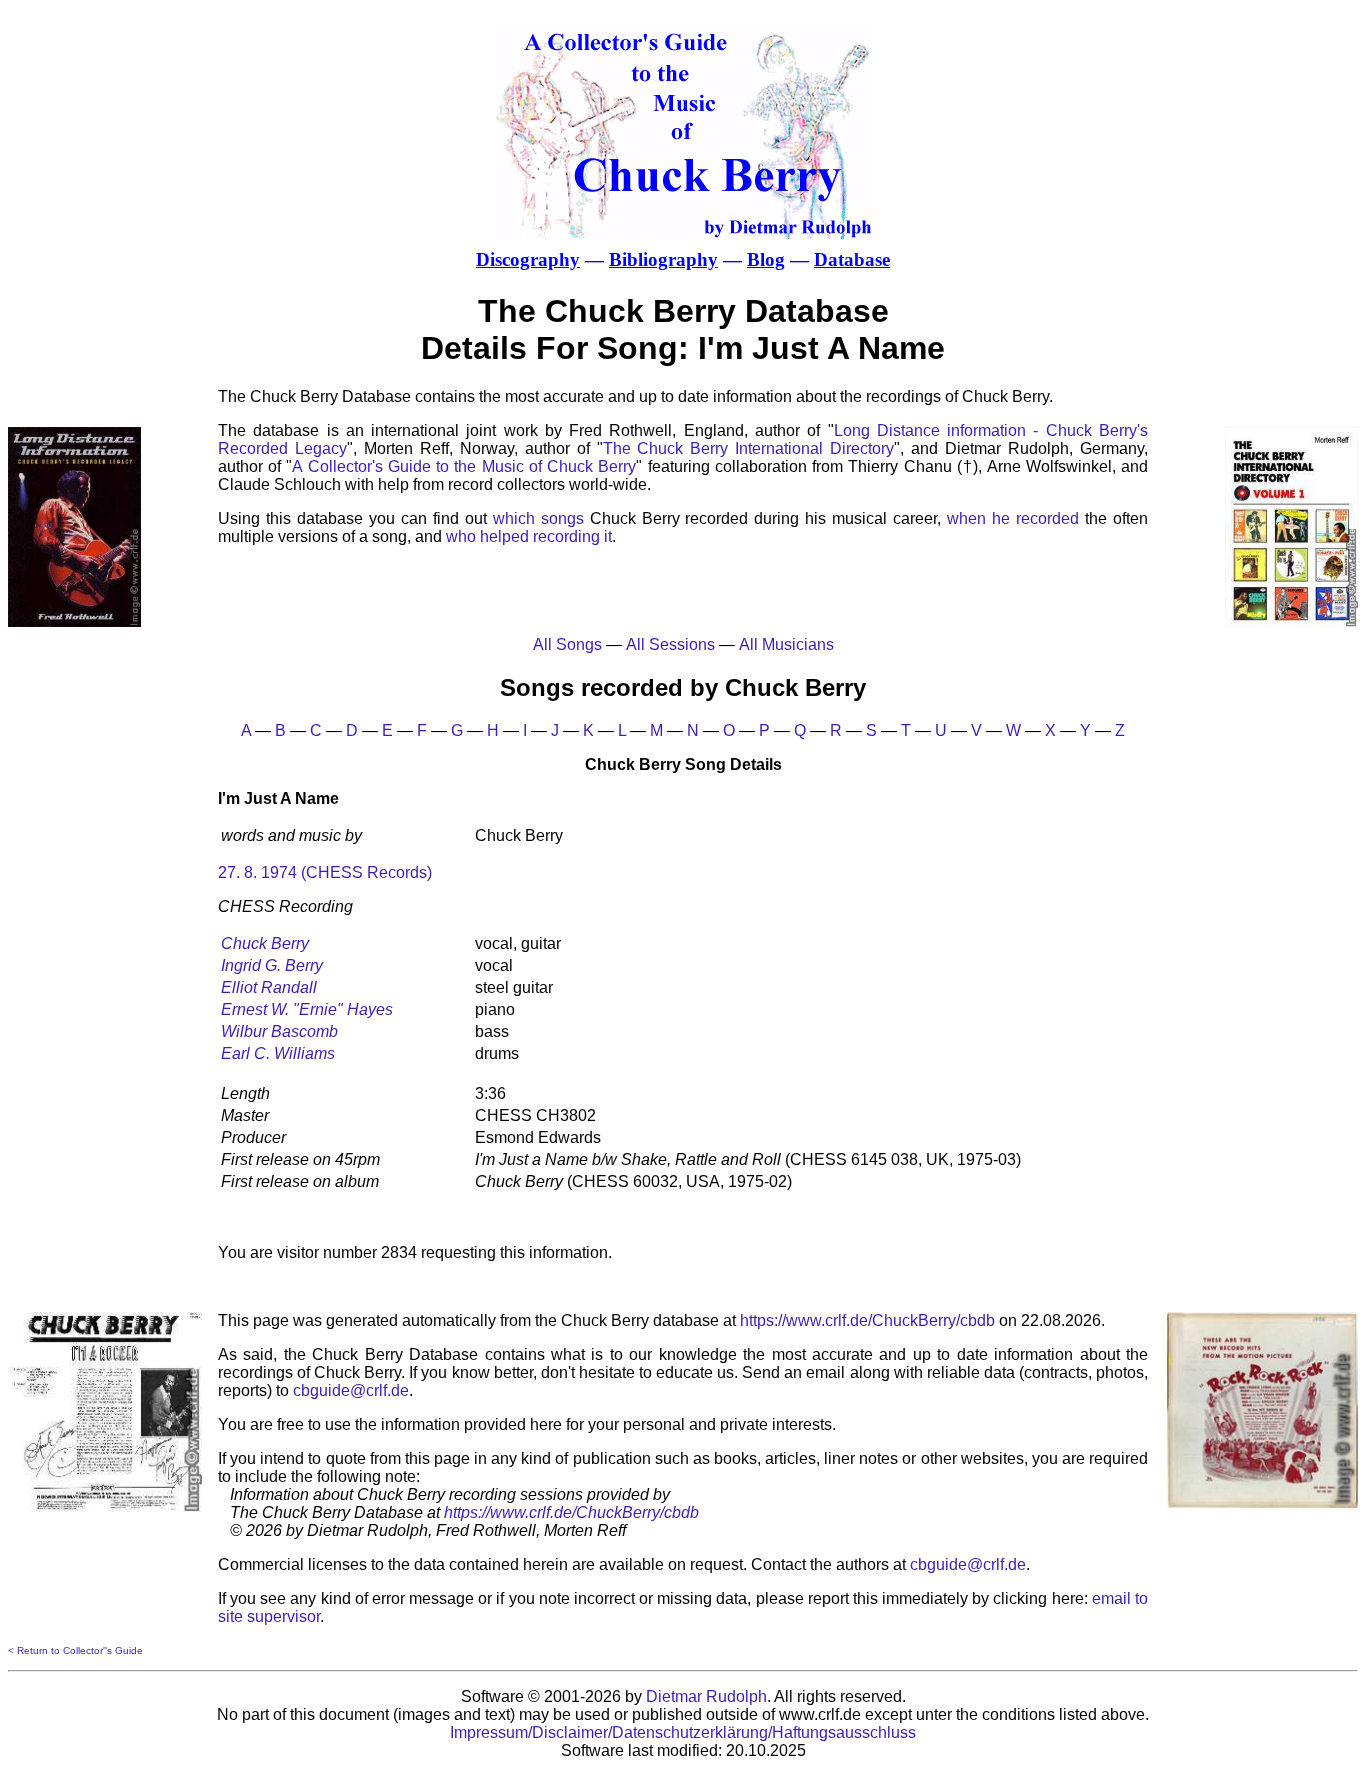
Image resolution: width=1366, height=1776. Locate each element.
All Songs (567, 644)
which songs (538, 518)
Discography (528, 259)
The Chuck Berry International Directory (749, 448)
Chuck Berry (265, 943)
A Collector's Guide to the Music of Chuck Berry (464, 466)
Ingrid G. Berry (272, 965)
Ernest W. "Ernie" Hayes (307, 1009)
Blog (766, 259)
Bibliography (663, 259)
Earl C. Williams (278, 1053)
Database (852, 259)
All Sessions (670, 644)
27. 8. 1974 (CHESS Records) (325, 872)
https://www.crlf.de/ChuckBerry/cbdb (867, 1320)
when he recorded (1013, 518)
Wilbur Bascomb (279, 1031)
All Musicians (786, 644)
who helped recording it (529, 536)
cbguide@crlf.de (351, 1390)
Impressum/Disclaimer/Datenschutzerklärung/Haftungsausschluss (683, 1732)
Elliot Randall (269, 987)
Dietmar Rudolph (706, 1696)
